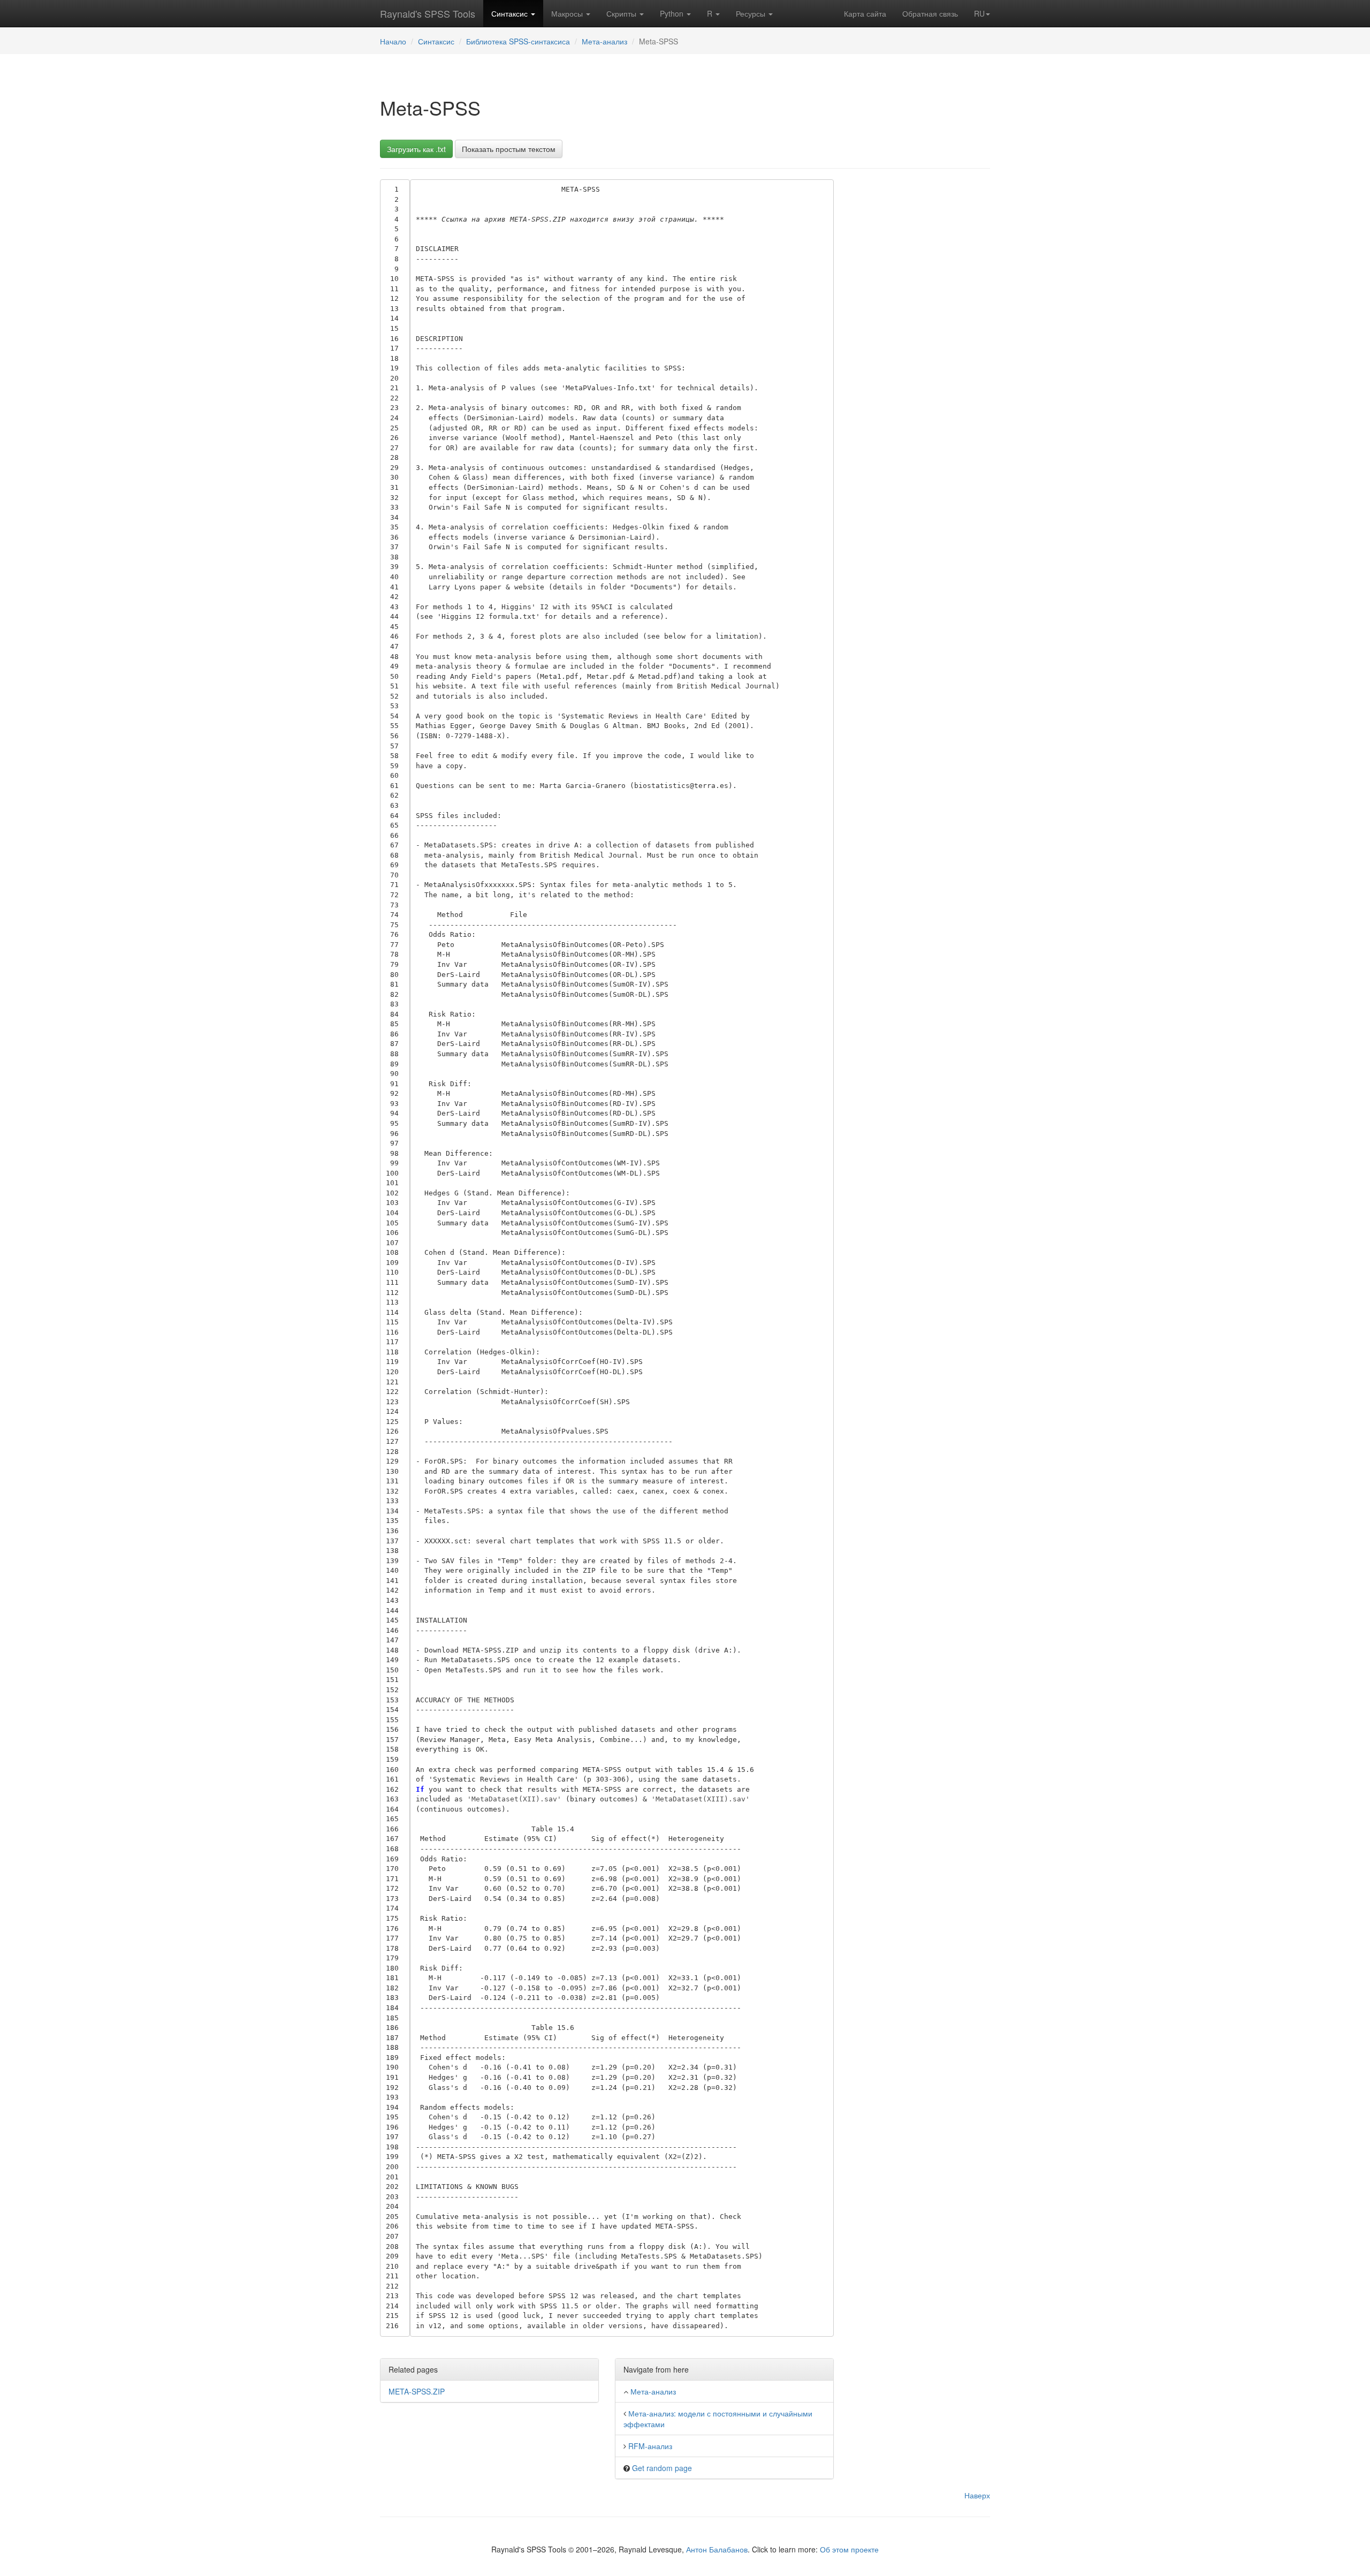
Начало (393, 41)
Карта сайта (865, 13)
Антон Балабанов (717, 2549)
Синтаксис (511, 13)
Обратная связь (930, 13)
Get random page (662, 2468)
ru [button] (979, 13)
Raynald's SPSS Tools (428, 13)
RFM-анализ (650, 2446)
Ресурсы (752, 13)
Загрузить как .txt (416, 149)
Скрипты (622, 13)
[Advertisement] (920, 340)
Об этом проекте (849, 2549)
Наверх (977, 2495)
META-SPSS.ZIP (417, 2391)
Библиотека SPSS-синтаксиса (518, 41)
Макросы (568, 13)
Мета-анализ (604, 41)
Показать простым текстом (509, 149)
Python (673, 13)
